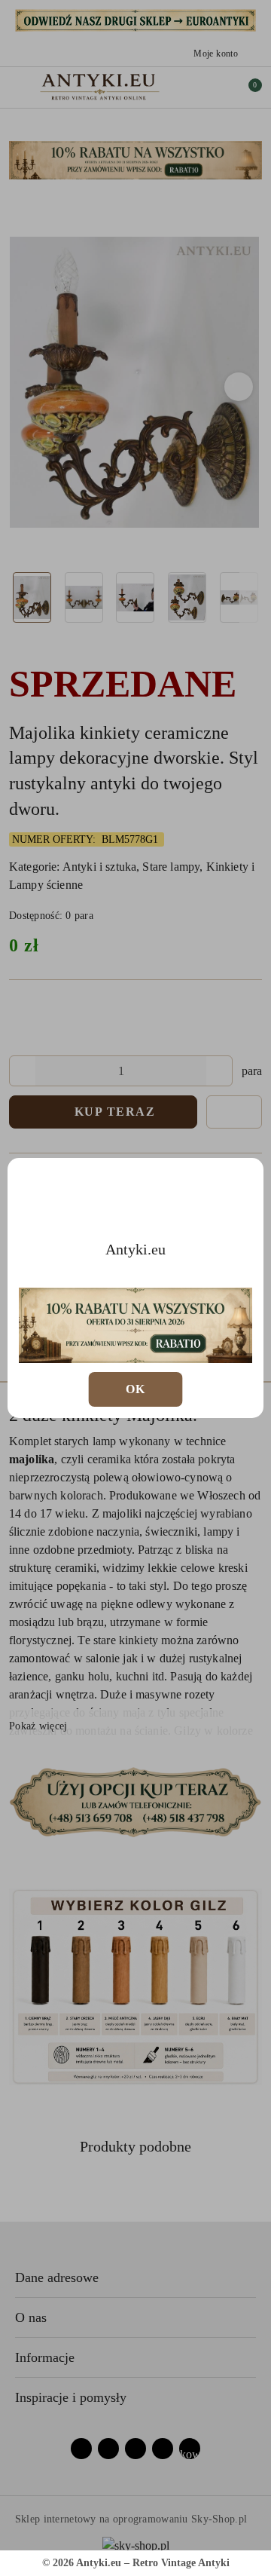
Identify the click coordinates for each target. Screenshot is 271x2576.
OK (136, 1389)
